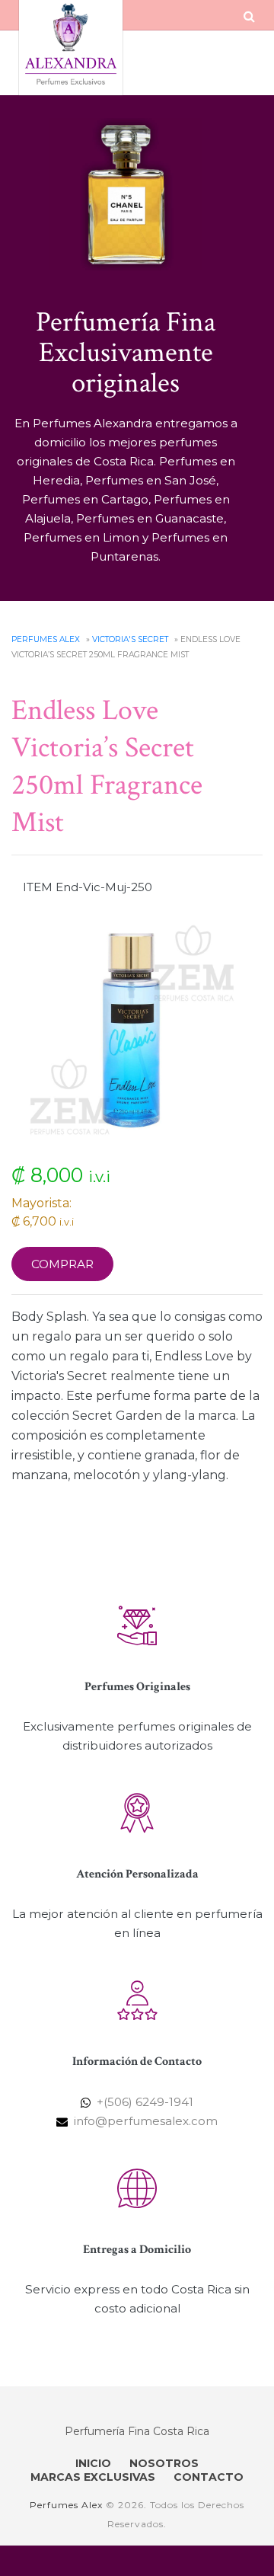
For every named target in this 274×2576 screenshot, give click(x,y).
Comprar (62, 1264)
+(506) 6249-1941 (145, 2102)
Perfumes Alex (46, 639)
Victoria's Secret (130, 639)
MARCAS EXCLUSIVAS (93, 2477)
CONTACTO (209, 2477)
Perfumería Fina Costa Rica (137, 2431)
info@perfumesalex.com (146, 2121)
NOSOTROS (164, 2463)
